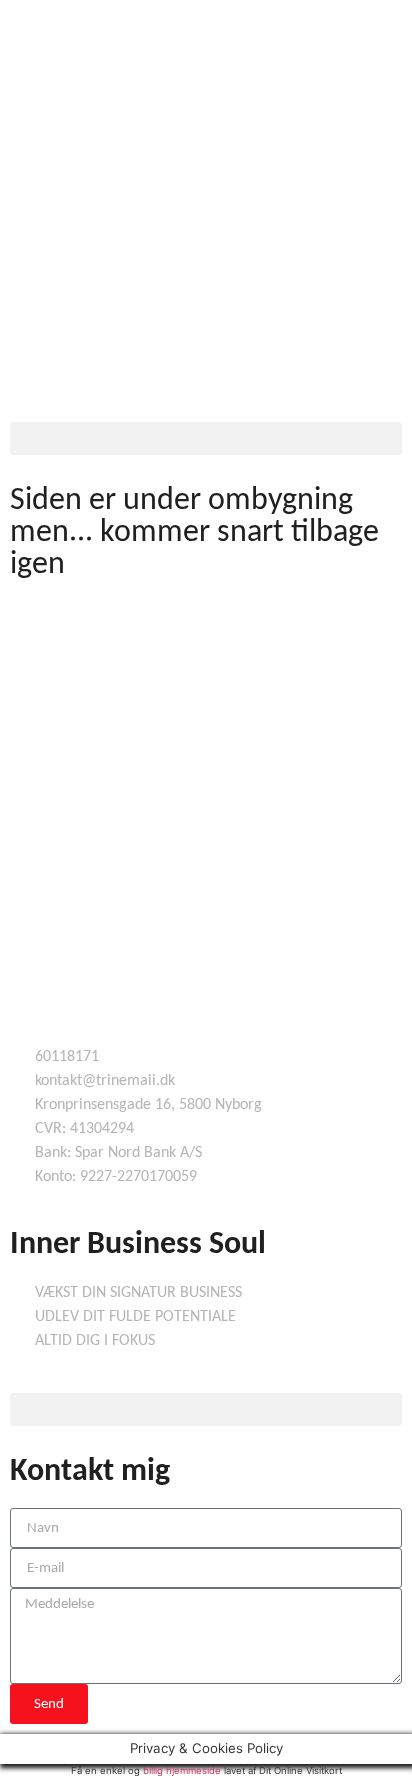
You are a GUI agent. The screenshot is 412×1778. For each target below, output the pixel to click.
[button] (206, 438)
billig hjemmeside (182, 1770)
